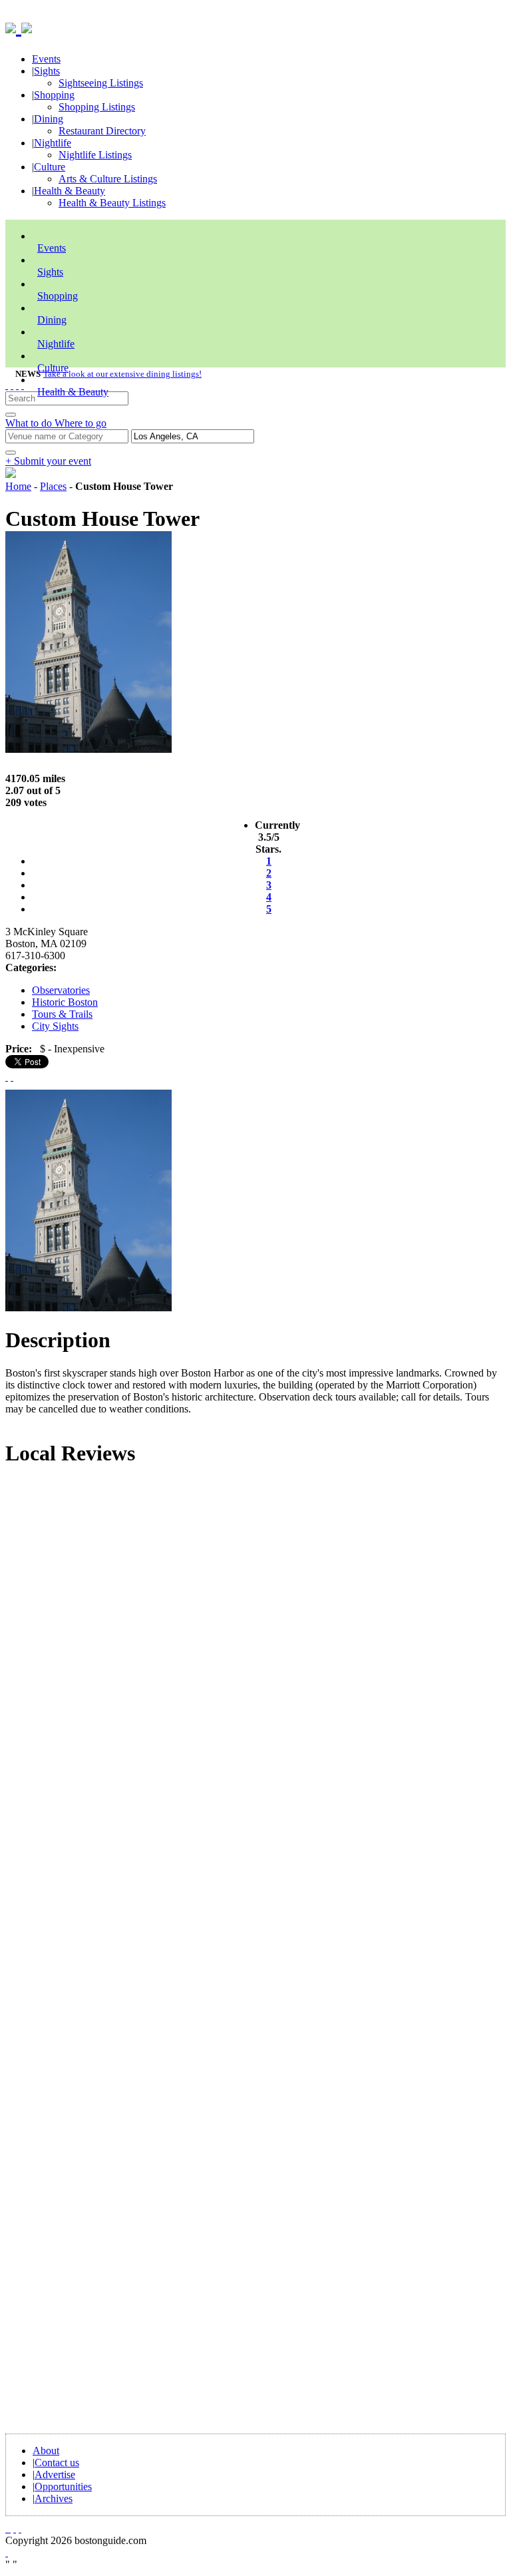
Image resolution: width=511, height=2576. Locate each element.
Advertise (55, 2474)
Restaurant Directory (102, 131)
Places (53, 486)
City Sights (55, 1026)
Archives (54, 2498)
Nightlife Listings (95, 155)
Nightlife (53, 143)
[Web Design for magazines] (7, 2552)
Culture (50, 167)
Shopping (54, 95)
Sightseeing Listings (101, 83)
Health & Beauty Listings (112, 203)
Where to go (81, 423)
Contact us (57, 2463)
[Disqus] (255, 1659)
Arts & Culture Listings (108, 179)
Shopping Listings (97, 107)
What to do (30, 423)
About (46, 2451)
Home (18, 486)
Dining (49, 119)
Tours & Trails (62, 1014)
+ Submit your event (48, 461)
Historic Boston (65, 1002)
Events (46, 59)
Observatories (61, 990)
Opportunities (63, 2486)
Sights (47, 71)
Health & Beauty (70, 191)
